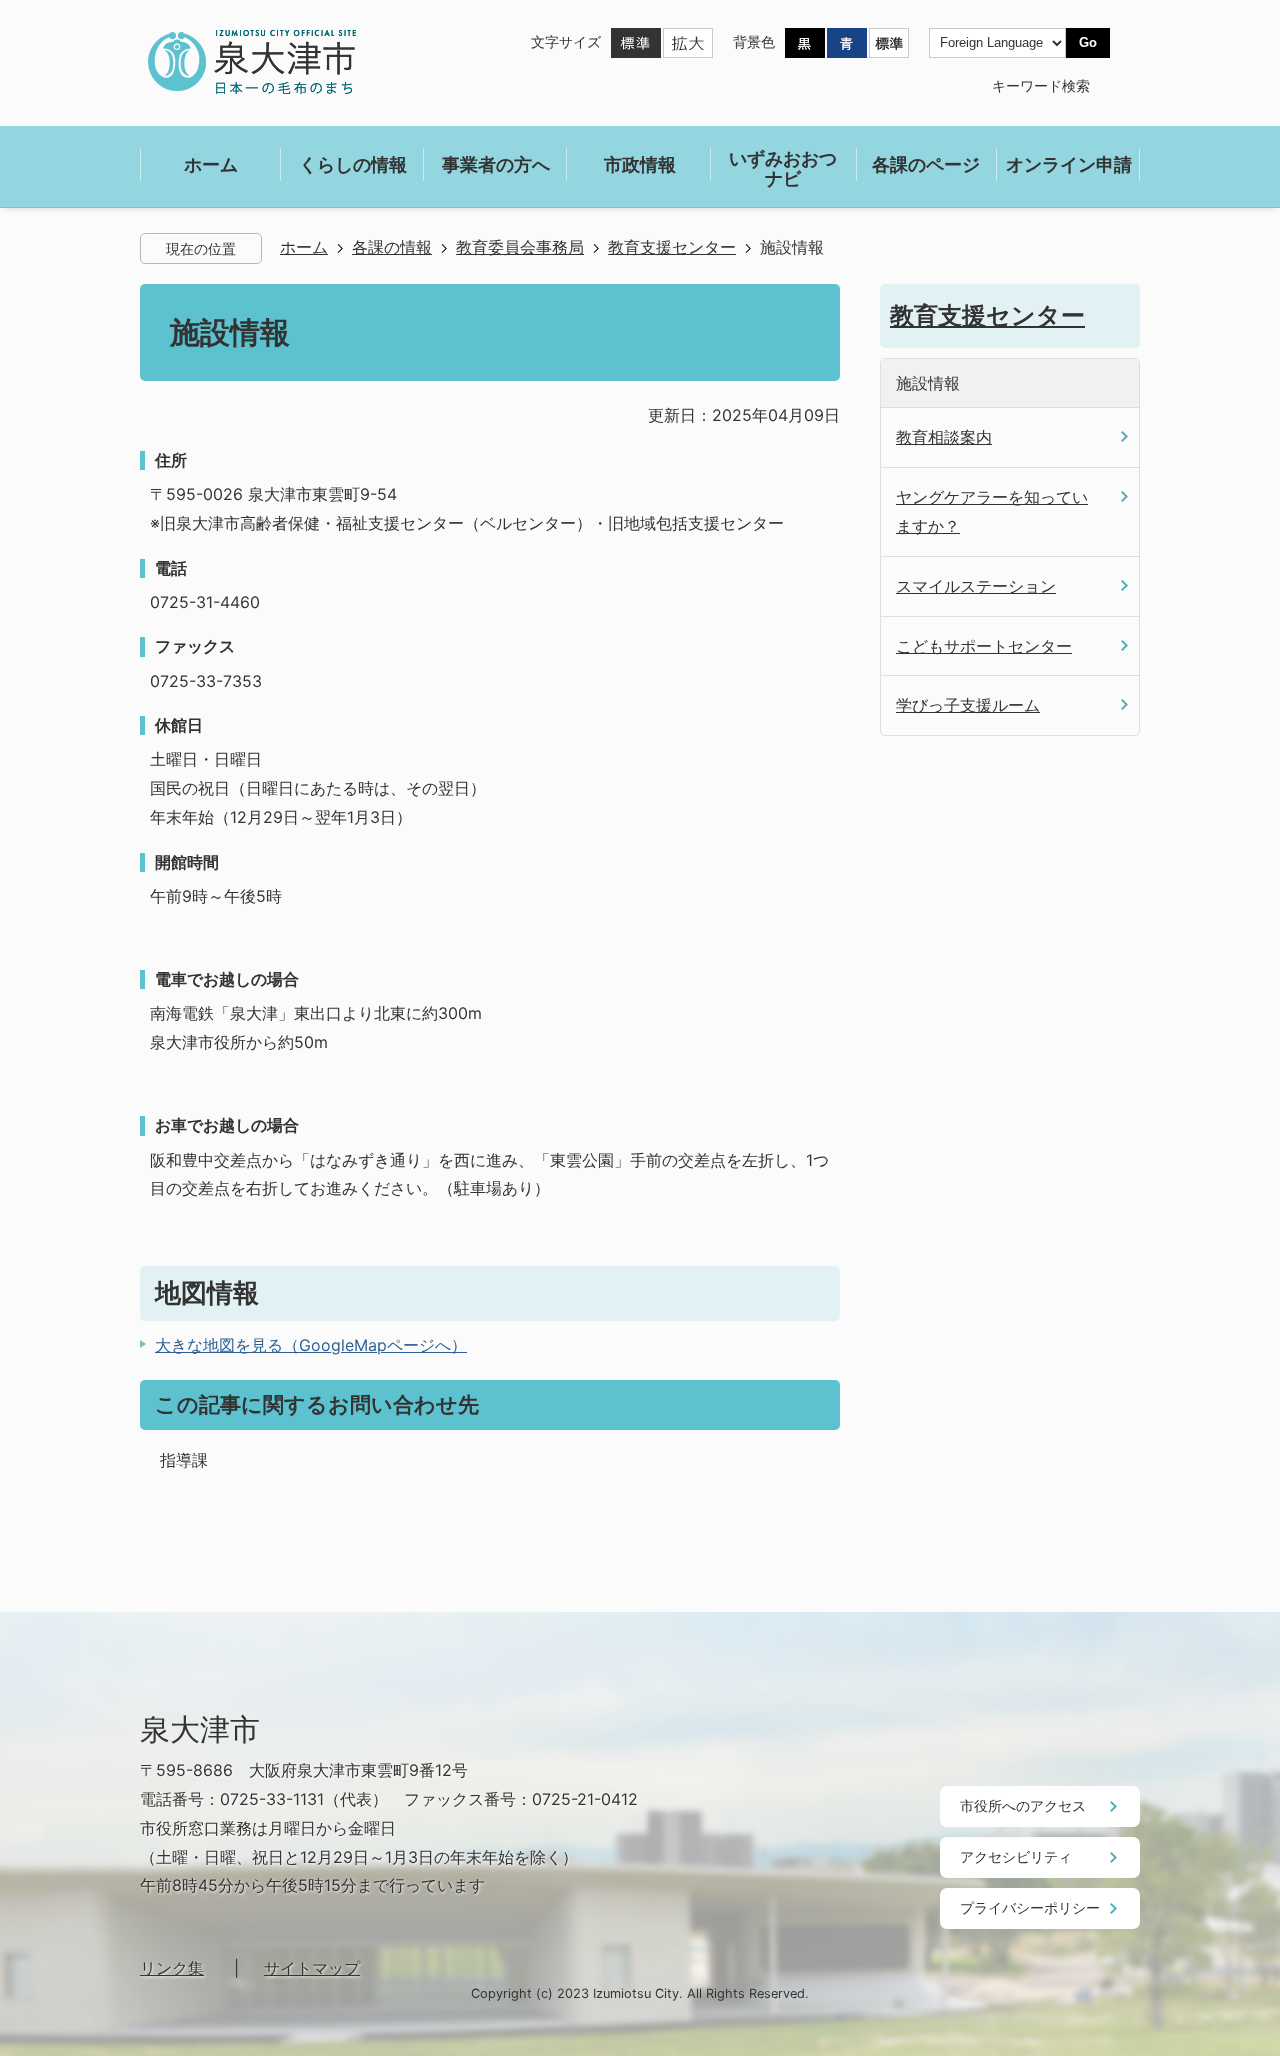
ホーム (304, 247)
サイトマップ (312, 1968)
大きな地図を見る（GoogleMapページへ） (311, 1345)
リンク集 (172, 1968)
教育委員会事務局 (520, 247)
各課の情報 (392, 247)
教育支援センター (672, 247)
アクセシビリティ (1016, 1856)
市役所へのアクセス (1023, 1805)
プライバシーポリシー (1030, 1907)
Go (1088, 42)
